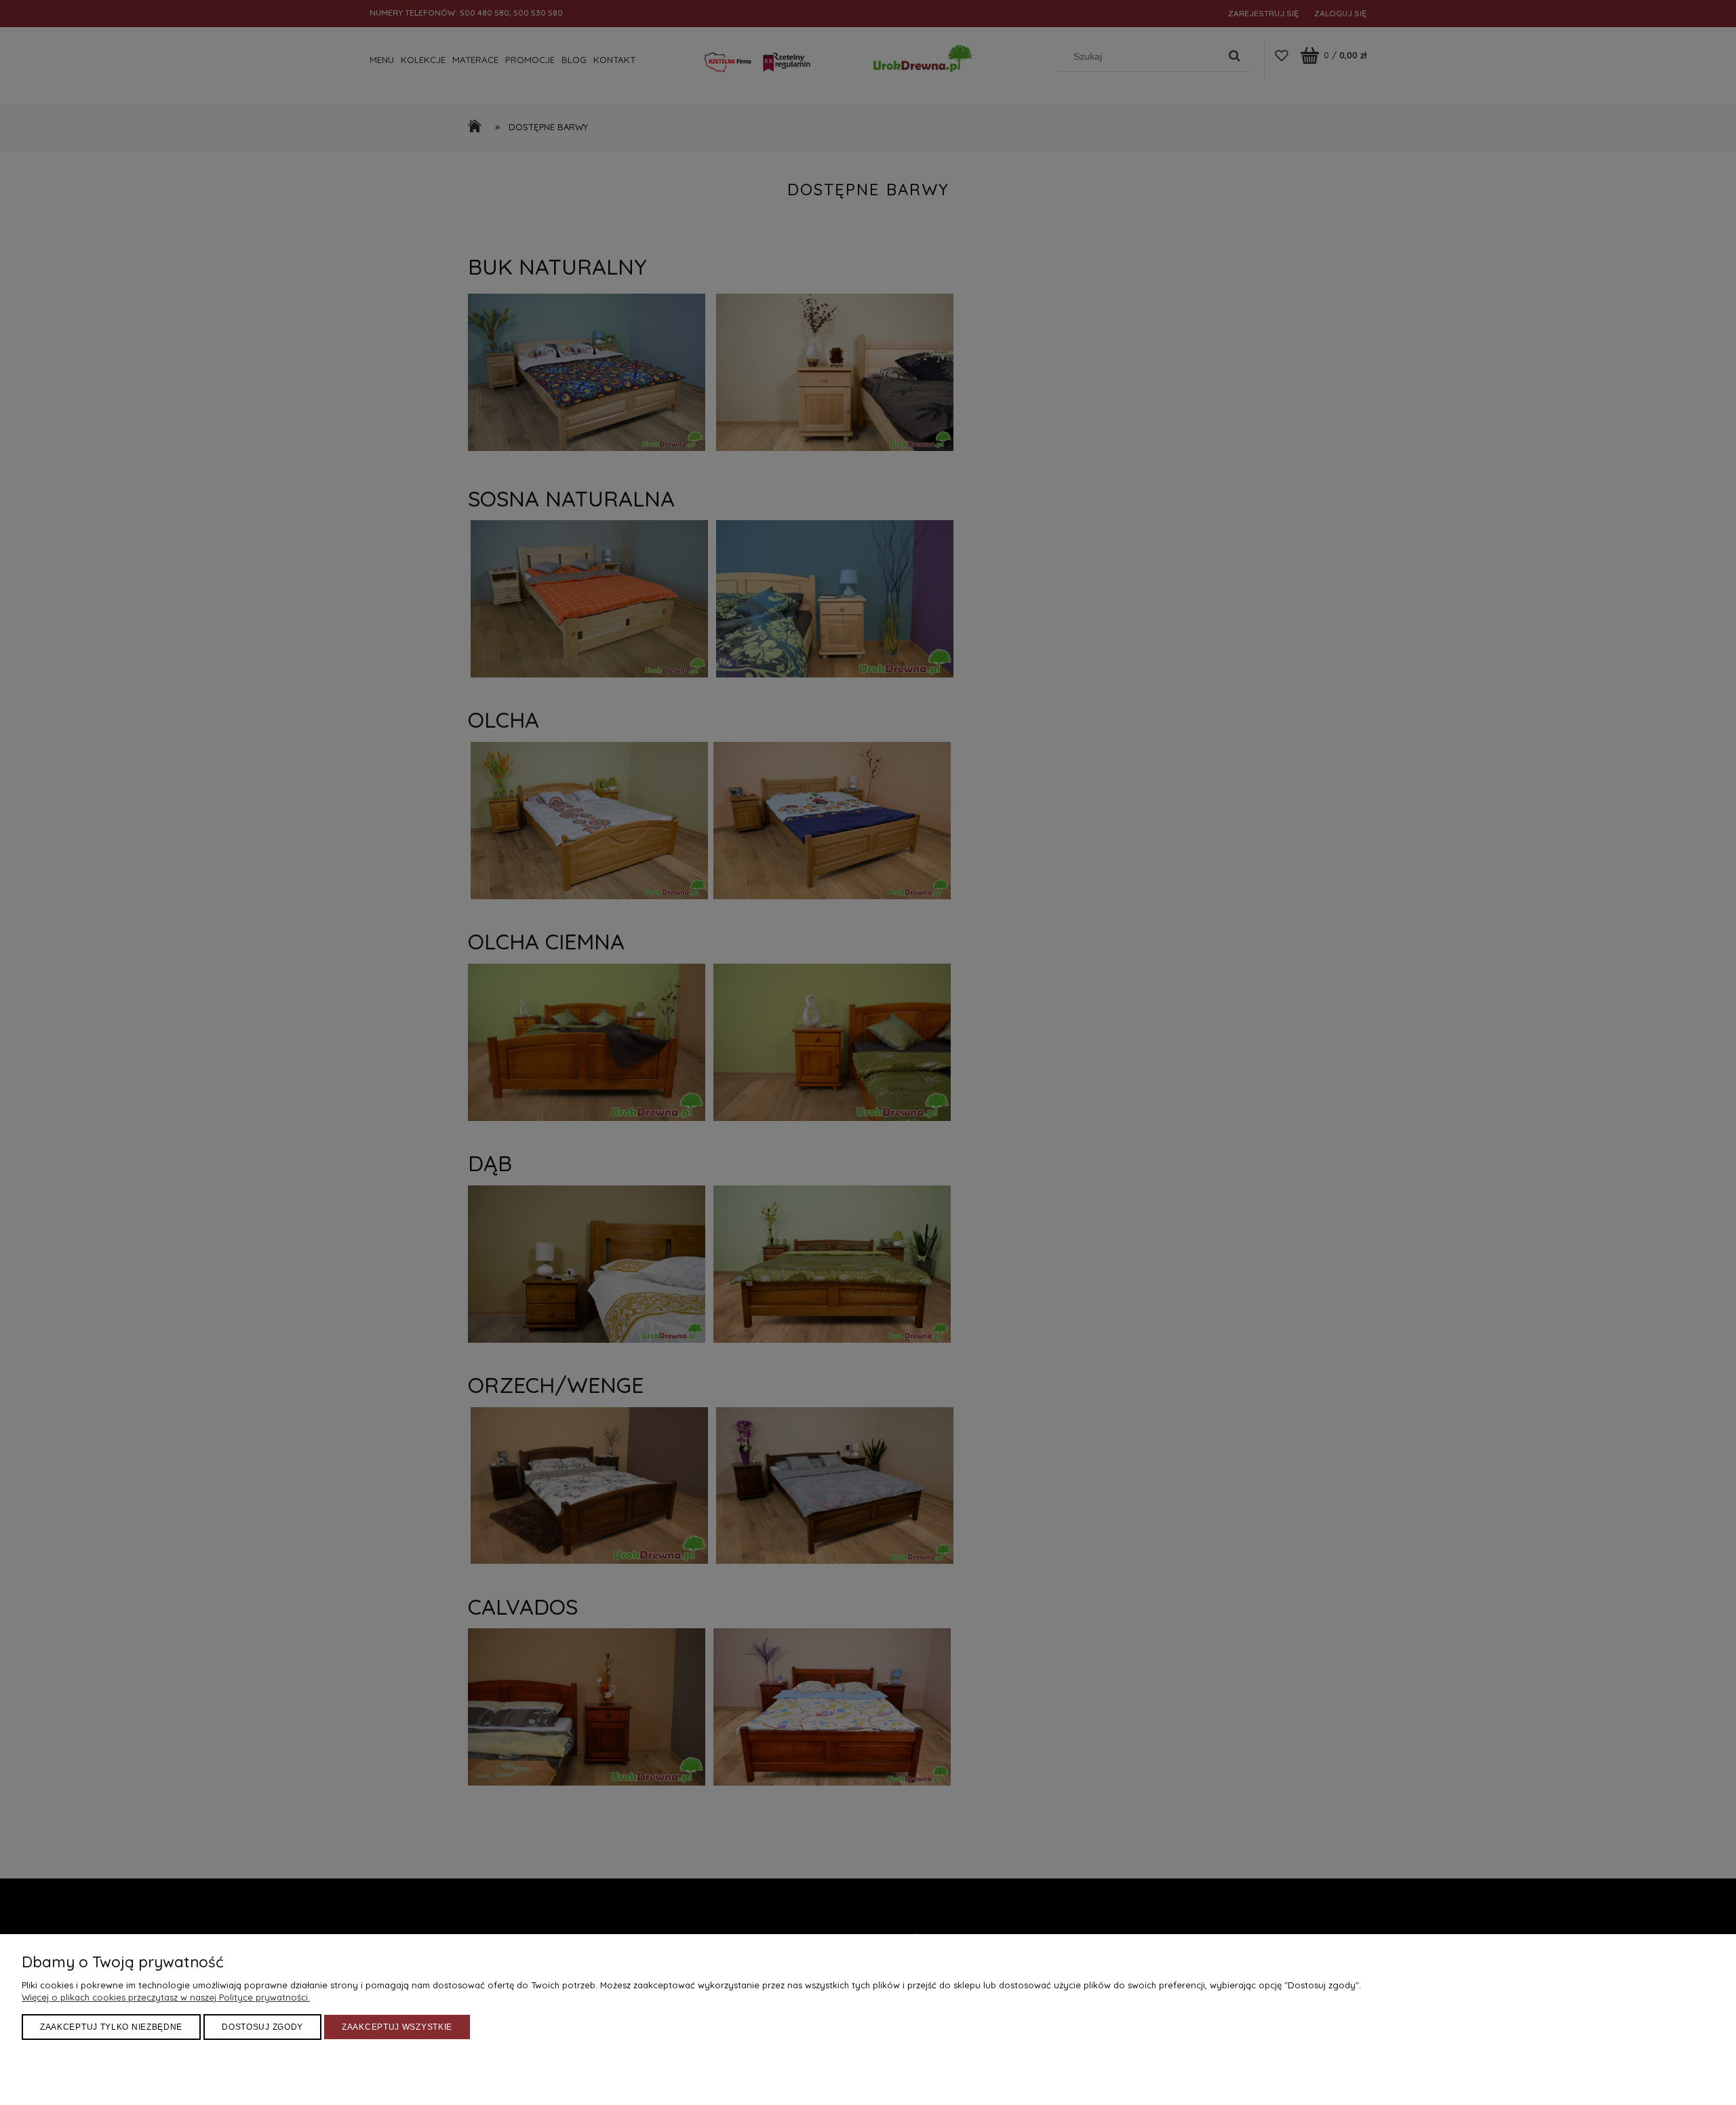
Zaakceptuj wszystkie (397, 2027)
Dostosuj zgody (262, 2027)
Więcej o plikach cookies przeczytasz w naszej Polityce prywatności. (166, 1997)
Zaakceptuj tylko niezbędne (111, 2027)
